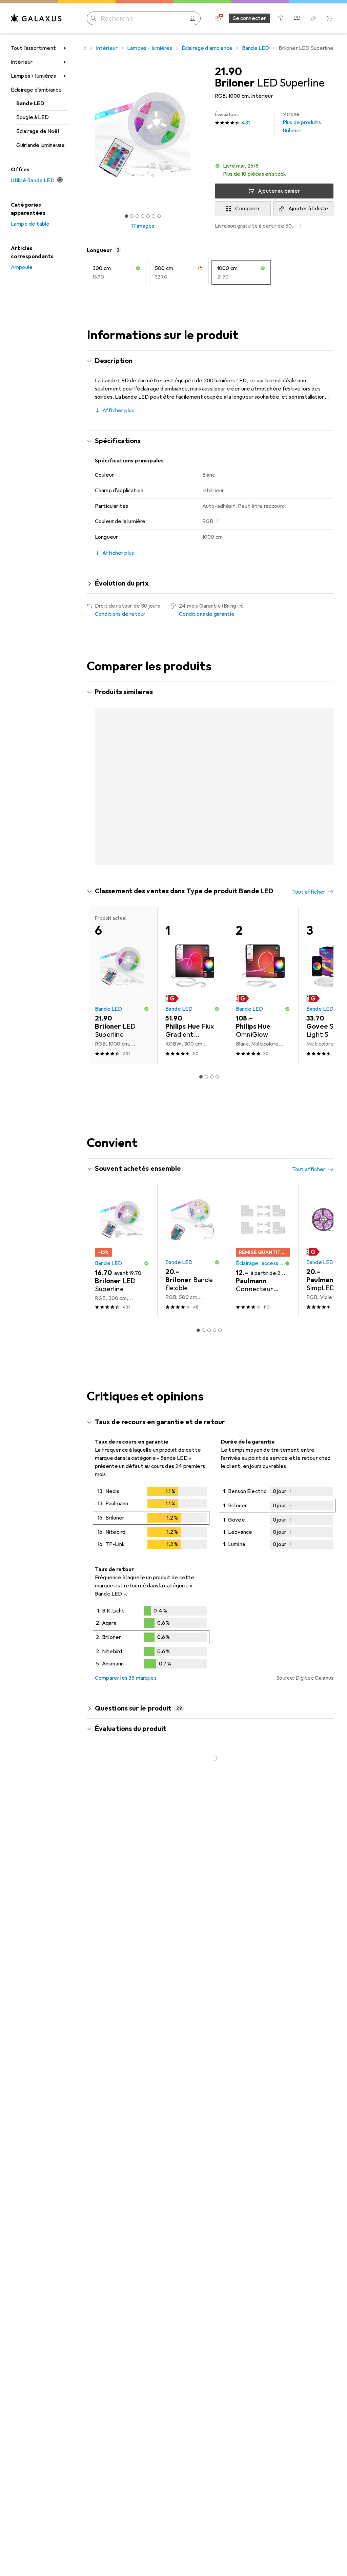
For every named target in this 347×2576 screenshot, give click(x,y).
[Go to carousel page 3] (212, 1077)
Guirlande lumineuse (40, 145)
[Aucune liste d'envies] (313, 18)
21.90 (228, 72)
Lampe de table (30, 224)
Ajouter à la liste (308, 209)
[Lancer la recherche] (94, 18)
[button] (274, 170)
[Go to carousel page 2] (206, 1077)
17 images (143, 226)
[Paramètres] (218, 18)
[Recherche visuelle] (192, 18)
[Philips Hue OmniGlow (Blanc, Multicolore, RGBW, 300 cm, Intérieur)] (263, 986)
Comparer (247, 209)
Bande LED (30, 103)
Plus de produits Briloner (302, 123)
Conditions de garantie (207, 614)
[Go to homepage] (36, 18)
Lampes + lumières (33, 76)
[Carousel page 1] (201, 1077)
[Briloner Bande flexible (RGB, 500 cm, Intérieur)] (192, 1251)
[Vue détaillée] (151, 1519)
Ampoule (22, 267)
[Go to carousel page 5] (220, 1330)
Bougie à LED (33, 117)
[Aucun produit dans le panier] (329, 18)
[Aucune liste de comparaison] (297, 18)
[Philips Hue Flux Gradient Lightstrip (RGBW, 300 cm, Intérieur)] (192, 986)
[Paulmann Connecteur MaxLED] (263, 1251)
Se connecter (250, 18)
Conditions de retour (120, 614)
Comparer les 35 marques (126, 1678)
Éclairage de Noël (38, 131)
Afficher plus (118, 411)
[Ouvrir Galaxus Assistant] (281, 18)
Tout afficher (309, 892)
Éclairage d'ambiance (36, 90)
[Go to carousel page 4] (217, 1077)
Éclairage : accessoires (260, 1263)
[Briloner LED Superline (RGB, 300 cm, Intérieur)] (122, 1251)
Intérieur (22, 62)
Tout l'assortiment (33, 48)
